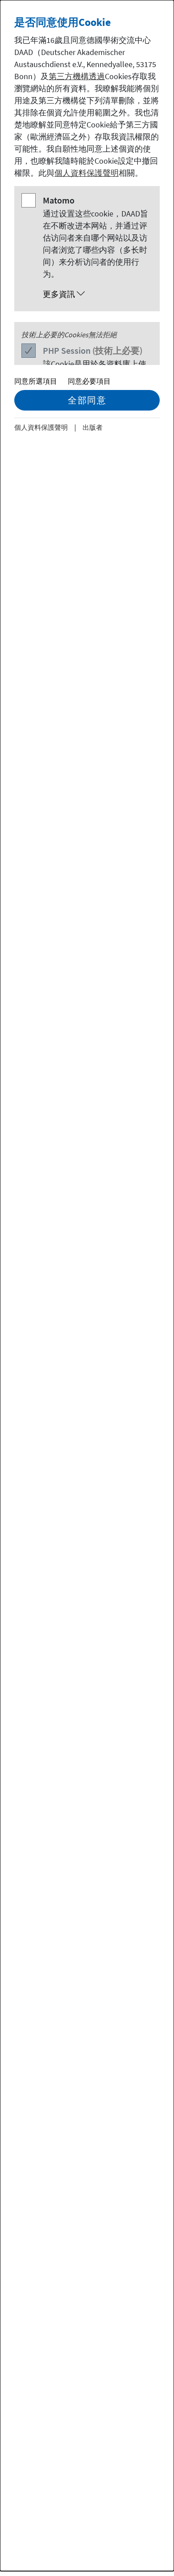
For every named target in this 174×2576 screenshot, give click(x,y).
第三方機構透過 (77, 76)
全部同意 (87, 400)
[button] (96, 294)
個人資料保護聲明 (87, 173)
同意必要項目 (89, 381)
